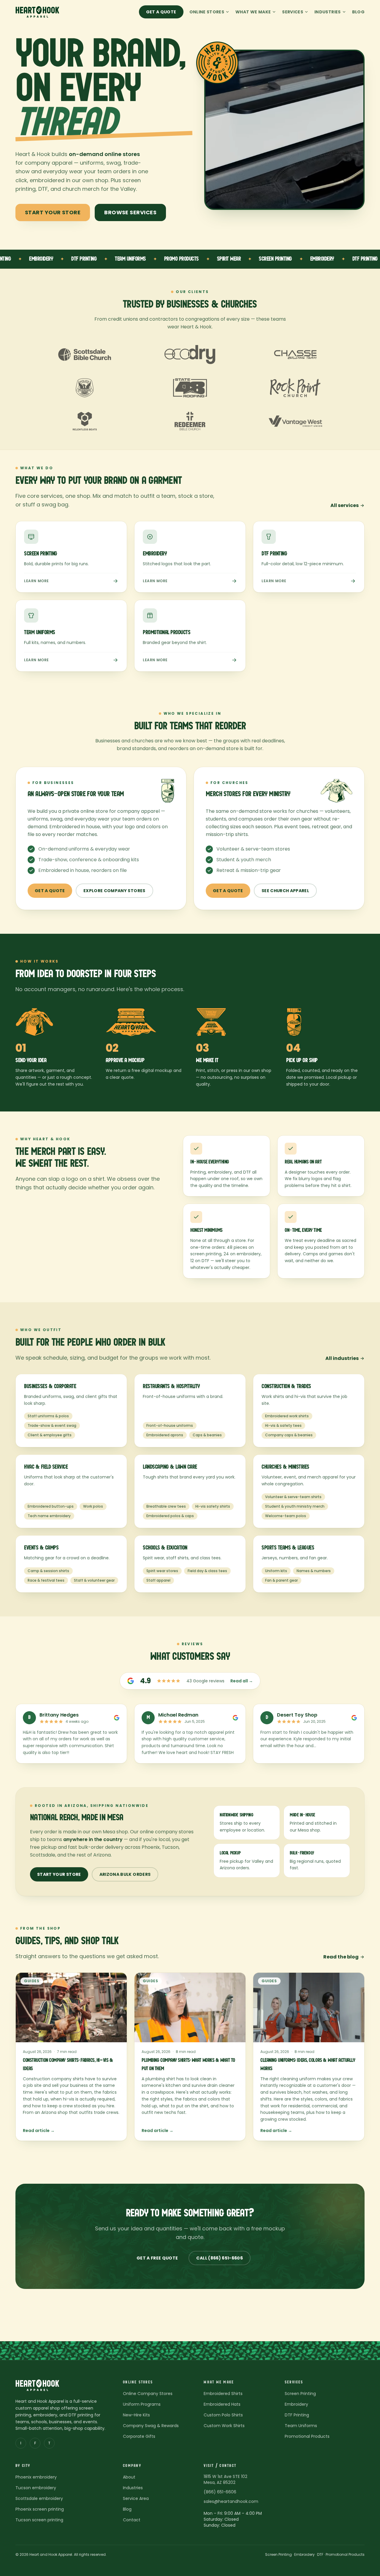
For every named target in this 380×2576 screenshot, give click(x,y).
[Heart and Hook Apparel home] (37, 12)
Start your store (59, 1874)
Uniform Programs (142, 2404)
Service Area (136, 2498)
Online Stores (207, 12)
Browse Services (130, 212)
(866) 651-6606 (220, 2492)
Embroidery (296, 2404)
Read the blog (341, 1957)
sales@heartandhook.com (231, 2501)
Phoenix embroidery (36, 2477)
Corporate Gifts (139, 2436)
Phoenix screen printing (40, 2509)
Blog (358, 12)
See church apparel (285, 891)
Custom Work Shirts (224, 2426)
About (129, 2477)
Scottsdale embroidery (39, 2498)
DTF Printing (297, 2415)
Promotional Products (307, 2436)
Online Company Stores (148, 2394)
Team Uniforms (301, 2426)
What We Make (253, 12)
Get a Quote (161, 12)
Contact (132, 2520)
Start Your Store (53, 212)
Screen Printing (300, 2394)
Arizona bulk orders (125, 1874)
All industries (342, 1358)
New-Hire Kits (136, 2415)
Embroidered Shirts (223, 2394)
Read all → (242, 1681)
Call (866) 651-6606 (220, 2258)
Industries (328, 12)
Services (293, 12)
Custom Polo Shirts (223, 2415)
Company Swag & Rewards (151, 2426)
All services (345, 505)
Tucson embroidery (36, 2488)
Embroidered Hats (222, 2404)
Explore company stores (114, 891)
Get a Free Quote (157, 2258)
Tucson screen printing (39, 2520)
